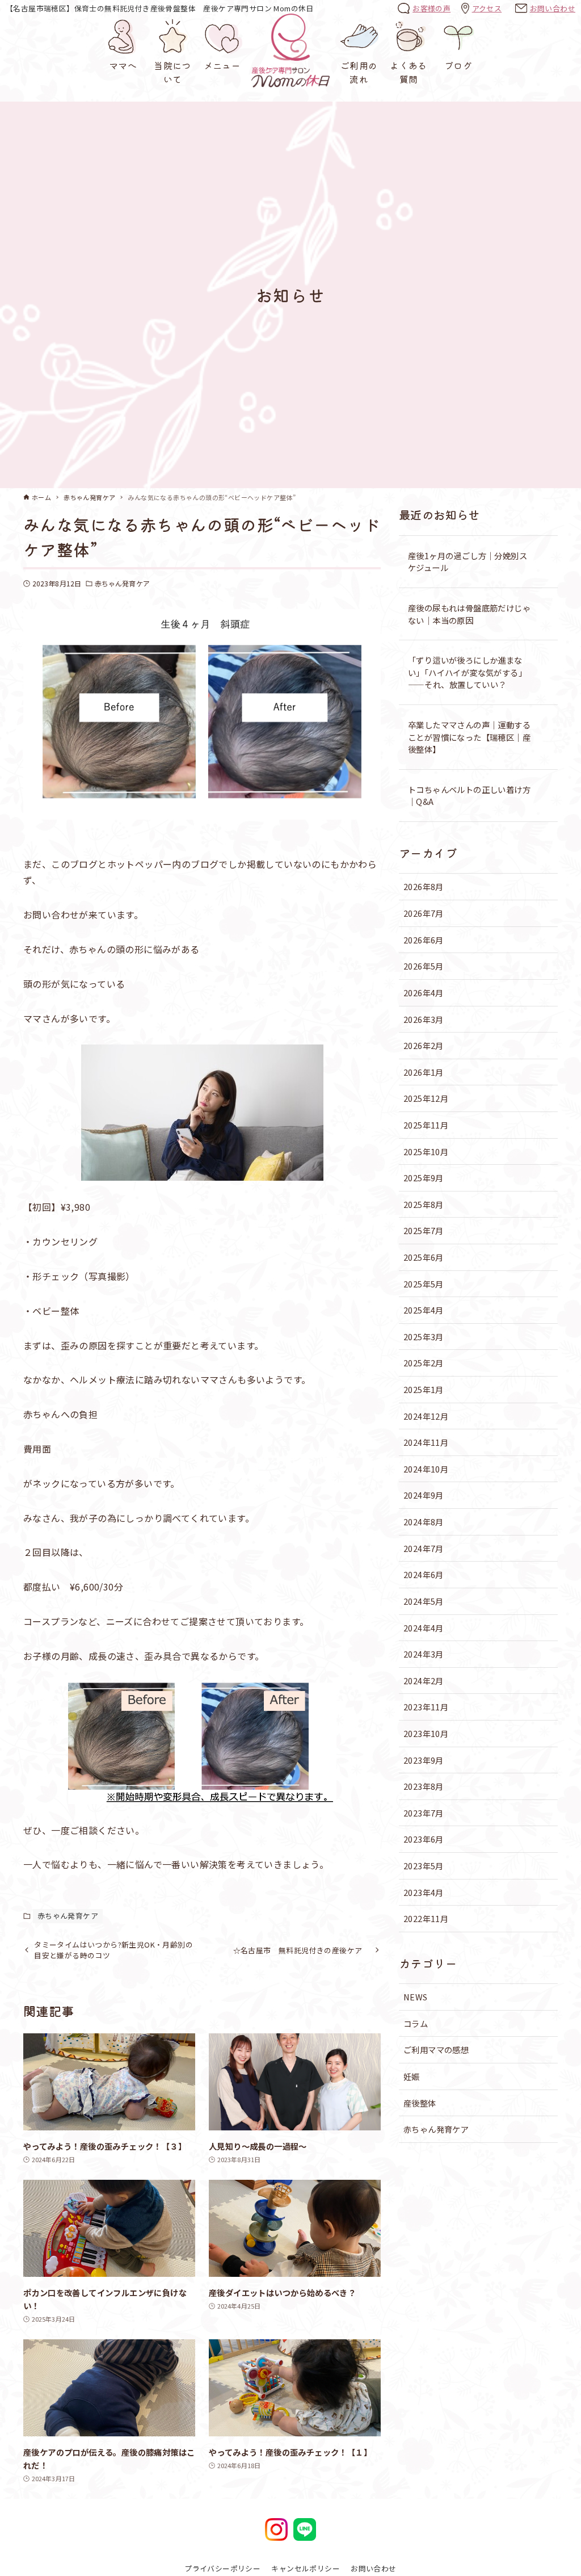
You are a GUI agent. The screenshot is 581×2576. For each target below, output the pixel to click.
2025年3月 (424, 1337)
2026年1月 (424, 1072)
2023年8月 (424, 1786)
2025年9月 (424, 1178)
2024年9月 (424, 1495)
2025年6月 (424, 1257)
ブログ (458, 65)
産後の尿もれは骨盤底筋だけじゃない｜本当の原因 (469, 614)
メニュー (222, 65)
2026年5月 (424, 966)
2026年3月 (424, 1019)
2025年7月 (424, 1230)
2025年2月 (424, 1363)
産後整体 (420, 2103)
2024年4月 (424, 1628)
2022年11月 (426, 1918)
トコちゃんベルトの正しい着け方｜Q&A (469, 796)
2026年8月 (424, 886)
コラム (416, 2023)
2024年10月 (426, 1469)
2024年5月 (424, 1601)
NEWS (416, 1997)
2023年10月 (426, 1733)
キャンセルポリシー (306, 2568)
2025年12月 (426, 1098)
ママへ (123, 65)
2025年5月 (424, 1284)
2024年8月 (424, 1522)
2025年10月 (426, 1151)
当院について (172, 72)
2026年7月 (424, 913)
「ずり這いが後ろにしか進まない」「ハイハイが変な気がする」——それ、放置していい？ (467, 672)
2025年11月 (426, 1125)
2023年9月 (424, 1760)
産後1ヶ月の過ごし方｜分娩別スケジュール (468, 562)
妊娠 (412, 2076)
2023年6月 (424, 1839)
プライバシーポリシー (222, 2568)
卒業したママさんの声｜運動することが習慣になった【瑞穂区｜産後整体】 (469, 737)
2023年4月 (424, 1892)
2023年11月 (426, 1707)
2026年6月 (424, 940)
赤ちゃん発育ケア (122, 583)
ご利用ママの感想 (436, 2050)
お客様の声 (431, 8)
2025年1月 (424, 1389)
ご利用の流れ (359, 72)
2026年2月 (424, 1045)
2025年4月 (424, 1310)
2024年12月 (426, 1416)
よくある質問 (409, 72)
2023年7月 (424, 1813)
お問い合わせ (553, 8)
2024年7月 (424, 1548)
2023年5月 (424, 1866)
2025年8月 (424, 1204)
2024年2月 (424, 1681)
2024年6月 (424, 1574)
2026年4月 (424, 993)
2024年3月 (424, 1654)
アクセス (487, 8)
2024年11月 (426, 1442)
